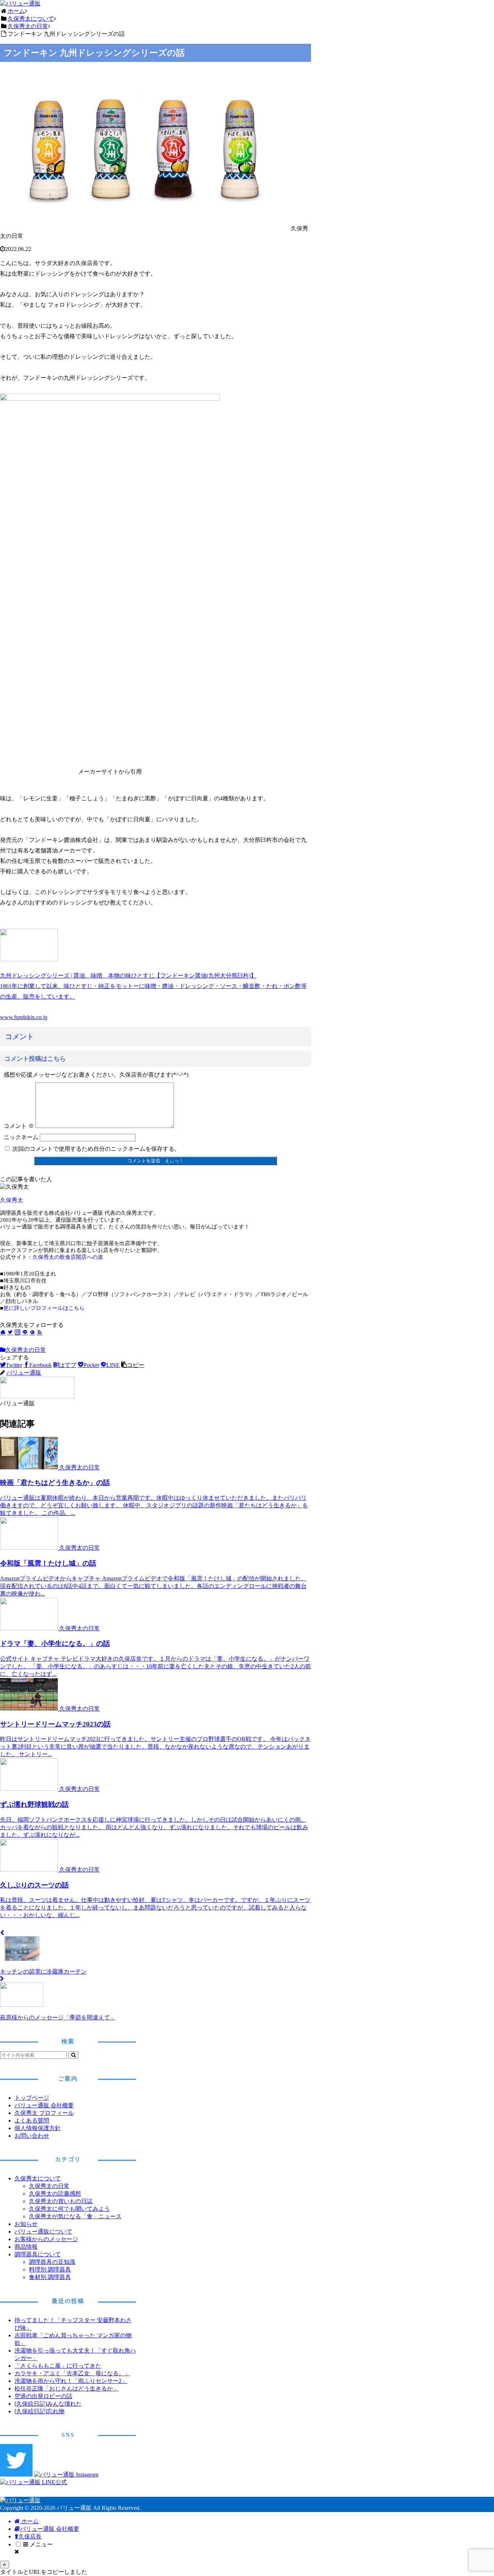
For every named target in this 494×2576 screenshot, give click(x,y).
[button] (133, 1365)
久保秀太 (12, 1200)
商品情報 (26, 2247)
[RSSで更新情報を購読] (39, 1332)
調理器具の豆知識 (52, 2262)
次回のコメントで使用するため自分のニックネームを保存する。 (96, 1149)
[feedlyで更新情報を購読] (32, 1332)
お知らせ (26, 2224)
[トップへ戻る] (5, 2565)
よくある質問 (32, 2121)
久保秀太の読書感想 (55, 2194)
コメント (19, 1126)
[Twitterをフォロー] (10, 1332)
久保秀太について (38, 2178)
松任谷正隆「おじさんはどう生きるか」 (67, 2388)
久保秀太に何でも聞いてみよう (69, 2209)
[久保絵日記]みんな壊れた (48, 2404)
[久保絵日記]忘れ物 (39, 2411)
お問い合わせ (32, 2136)
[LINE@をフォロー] (25, 1332)
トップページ (32, 2098)
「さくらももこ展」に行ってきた (58, 2366)
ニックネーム (21, 1137)
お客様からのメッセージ (46, 2239)
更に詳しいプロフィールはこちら (44, 1308)
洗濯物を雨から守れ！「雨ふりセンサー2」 (71, 2381)
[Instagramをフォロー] (18, 1332)
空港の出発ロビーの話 (43, 2396)
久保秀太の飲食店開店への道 (68, 1257)
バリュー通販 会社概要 (44, 2105)
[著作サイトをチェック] (3, 1332)
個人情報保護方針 (38, 2128)
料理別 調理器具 (50, 2270)
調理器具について (38, 2254)
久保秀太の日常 (26, 1350)
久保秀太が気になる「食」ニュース (75, 2216)
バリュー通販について (43, 2232)
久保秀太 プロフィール (44, 2113)
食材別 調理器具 (50, 2277)
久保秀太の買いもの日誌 (61, 2201)
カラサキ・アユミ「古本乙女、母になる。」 (72, 2373)
